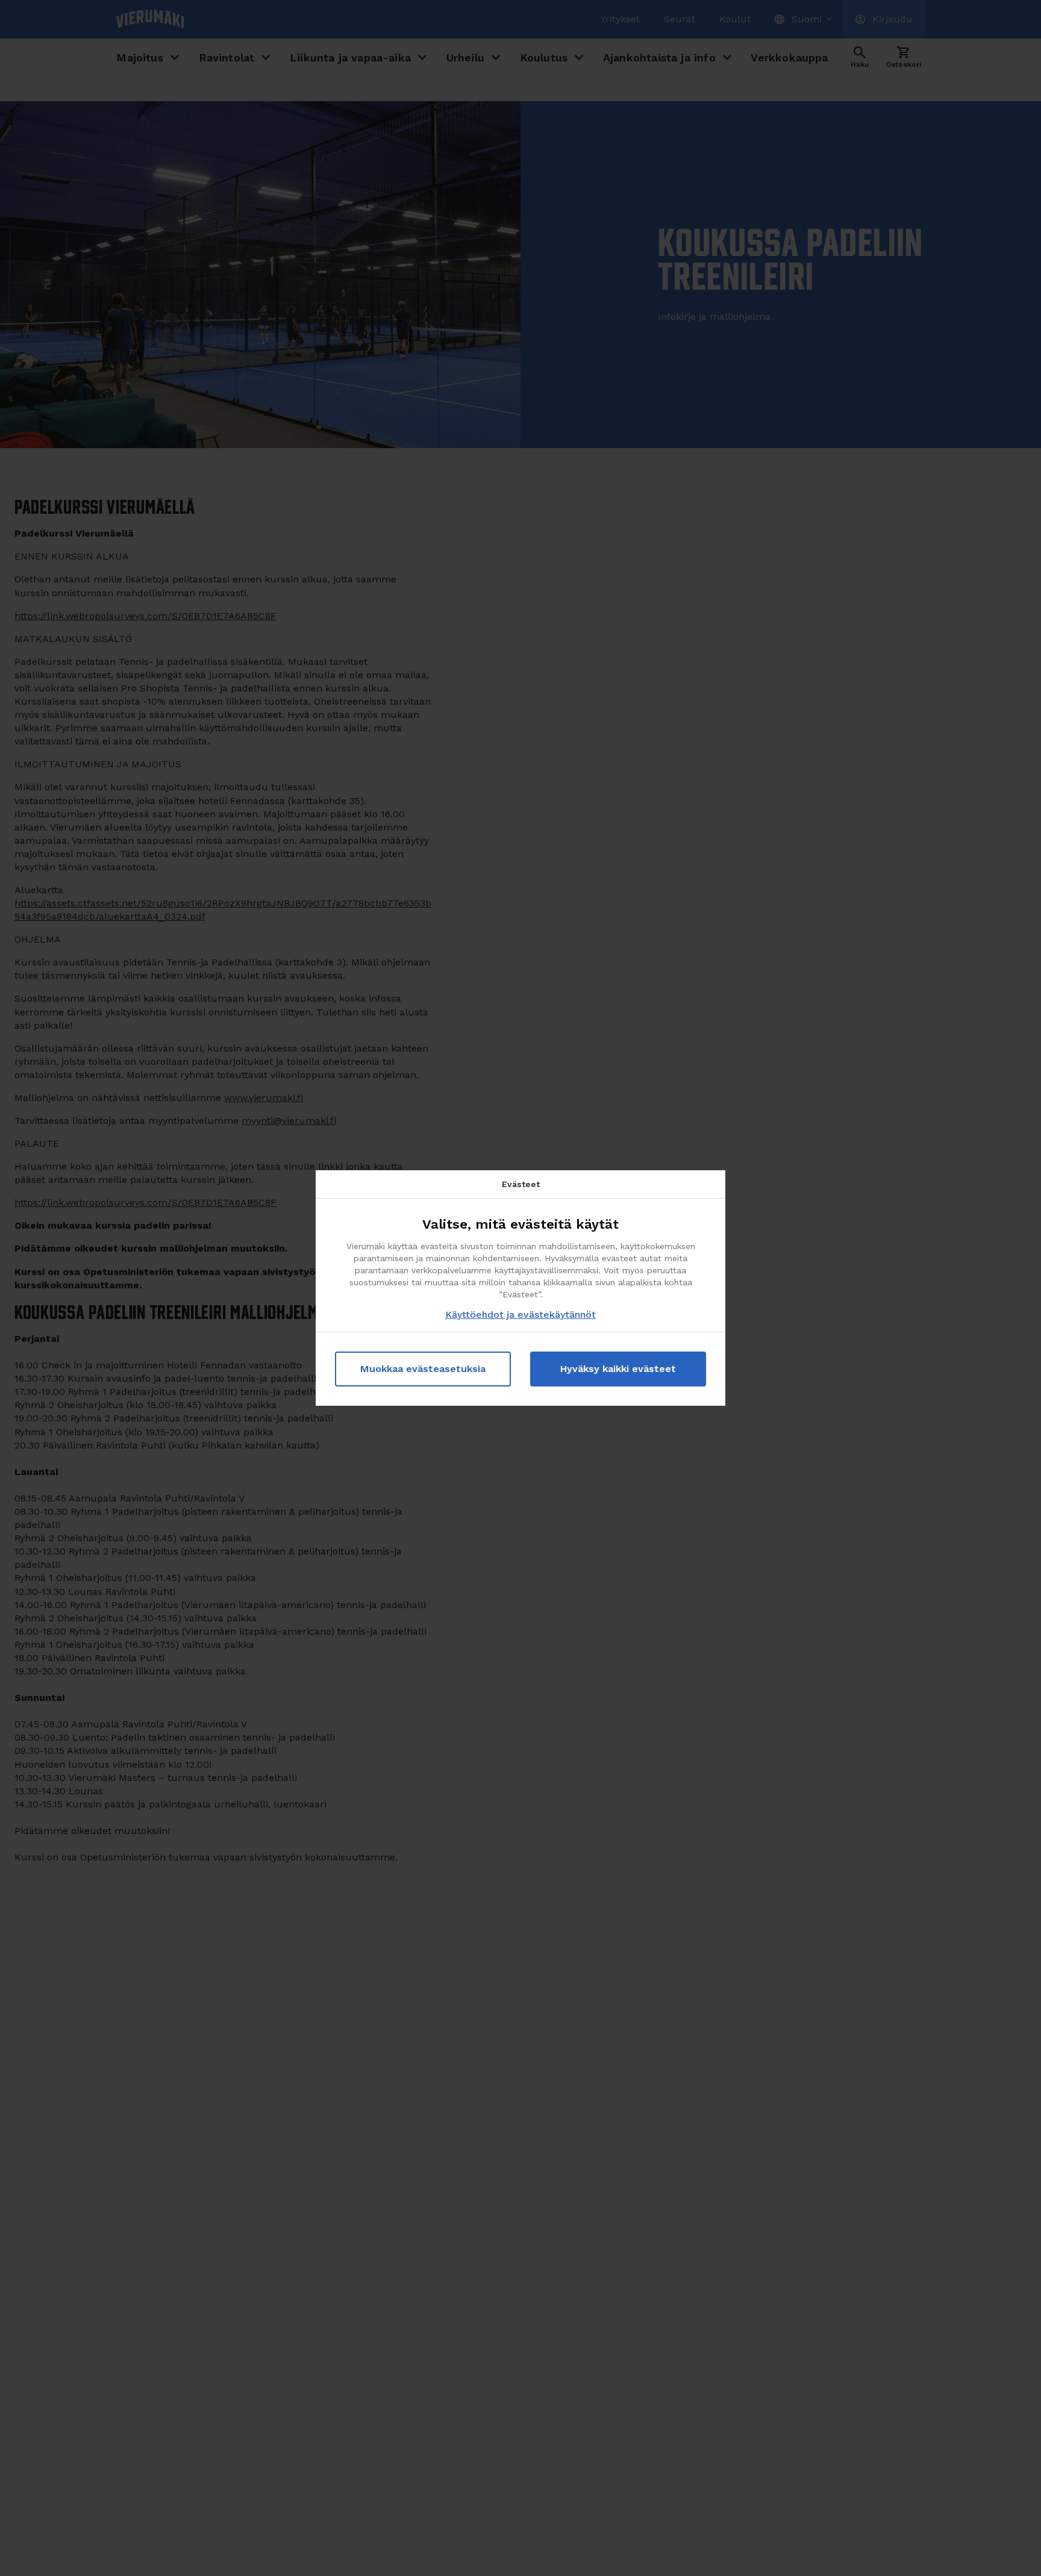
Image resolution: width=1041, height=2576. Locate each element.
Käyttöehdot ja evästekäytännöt (520, 1315)
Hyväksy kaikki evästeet (618, 1369)
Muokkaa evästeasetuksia (423, 1369)
